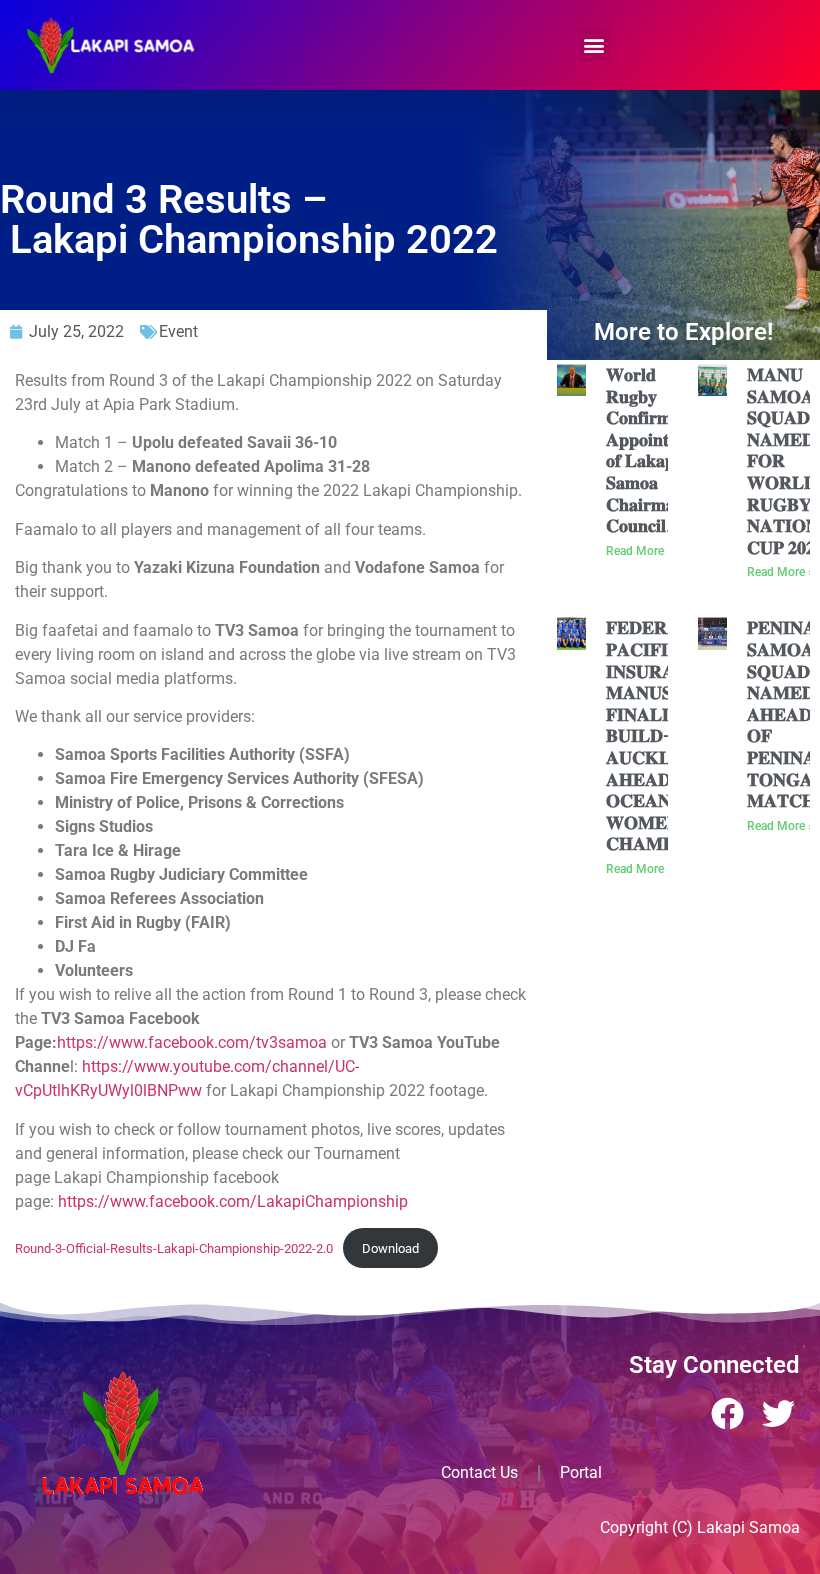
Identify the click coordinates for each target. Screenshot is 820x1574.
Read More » (639, 551)
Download (390, 1248)
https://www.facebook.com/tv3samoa (192, 1042)
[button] (594, 45)
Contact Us (479, 1472)
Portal (581, 1472)
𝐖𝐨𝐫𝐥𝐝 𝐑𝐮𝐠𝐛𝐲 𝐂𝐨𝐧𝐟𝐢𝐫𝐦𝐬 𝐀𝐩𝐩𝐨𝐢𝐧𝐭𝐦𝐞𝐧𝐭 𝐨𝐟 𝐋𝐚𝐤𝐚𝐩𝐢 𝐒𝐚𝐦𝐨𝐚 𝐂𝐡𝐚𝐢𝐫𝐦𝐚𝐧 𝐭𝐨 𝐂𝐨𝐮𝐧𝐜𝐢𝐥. (657, 450)
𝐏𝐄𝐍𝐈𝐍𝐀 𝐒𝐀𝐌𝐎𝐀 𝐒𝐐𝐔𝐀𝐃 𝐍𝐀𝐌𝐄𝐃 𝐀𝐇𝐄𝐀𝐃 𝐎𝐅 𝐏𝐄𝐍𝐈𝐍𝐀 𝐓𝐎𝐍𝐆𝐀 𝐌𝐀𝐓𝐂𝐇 (781, 714)
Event (178, 331)
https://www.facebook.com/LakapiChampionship (233, 1201)
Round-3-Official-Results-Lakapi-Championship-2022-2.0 (174, 1248)
